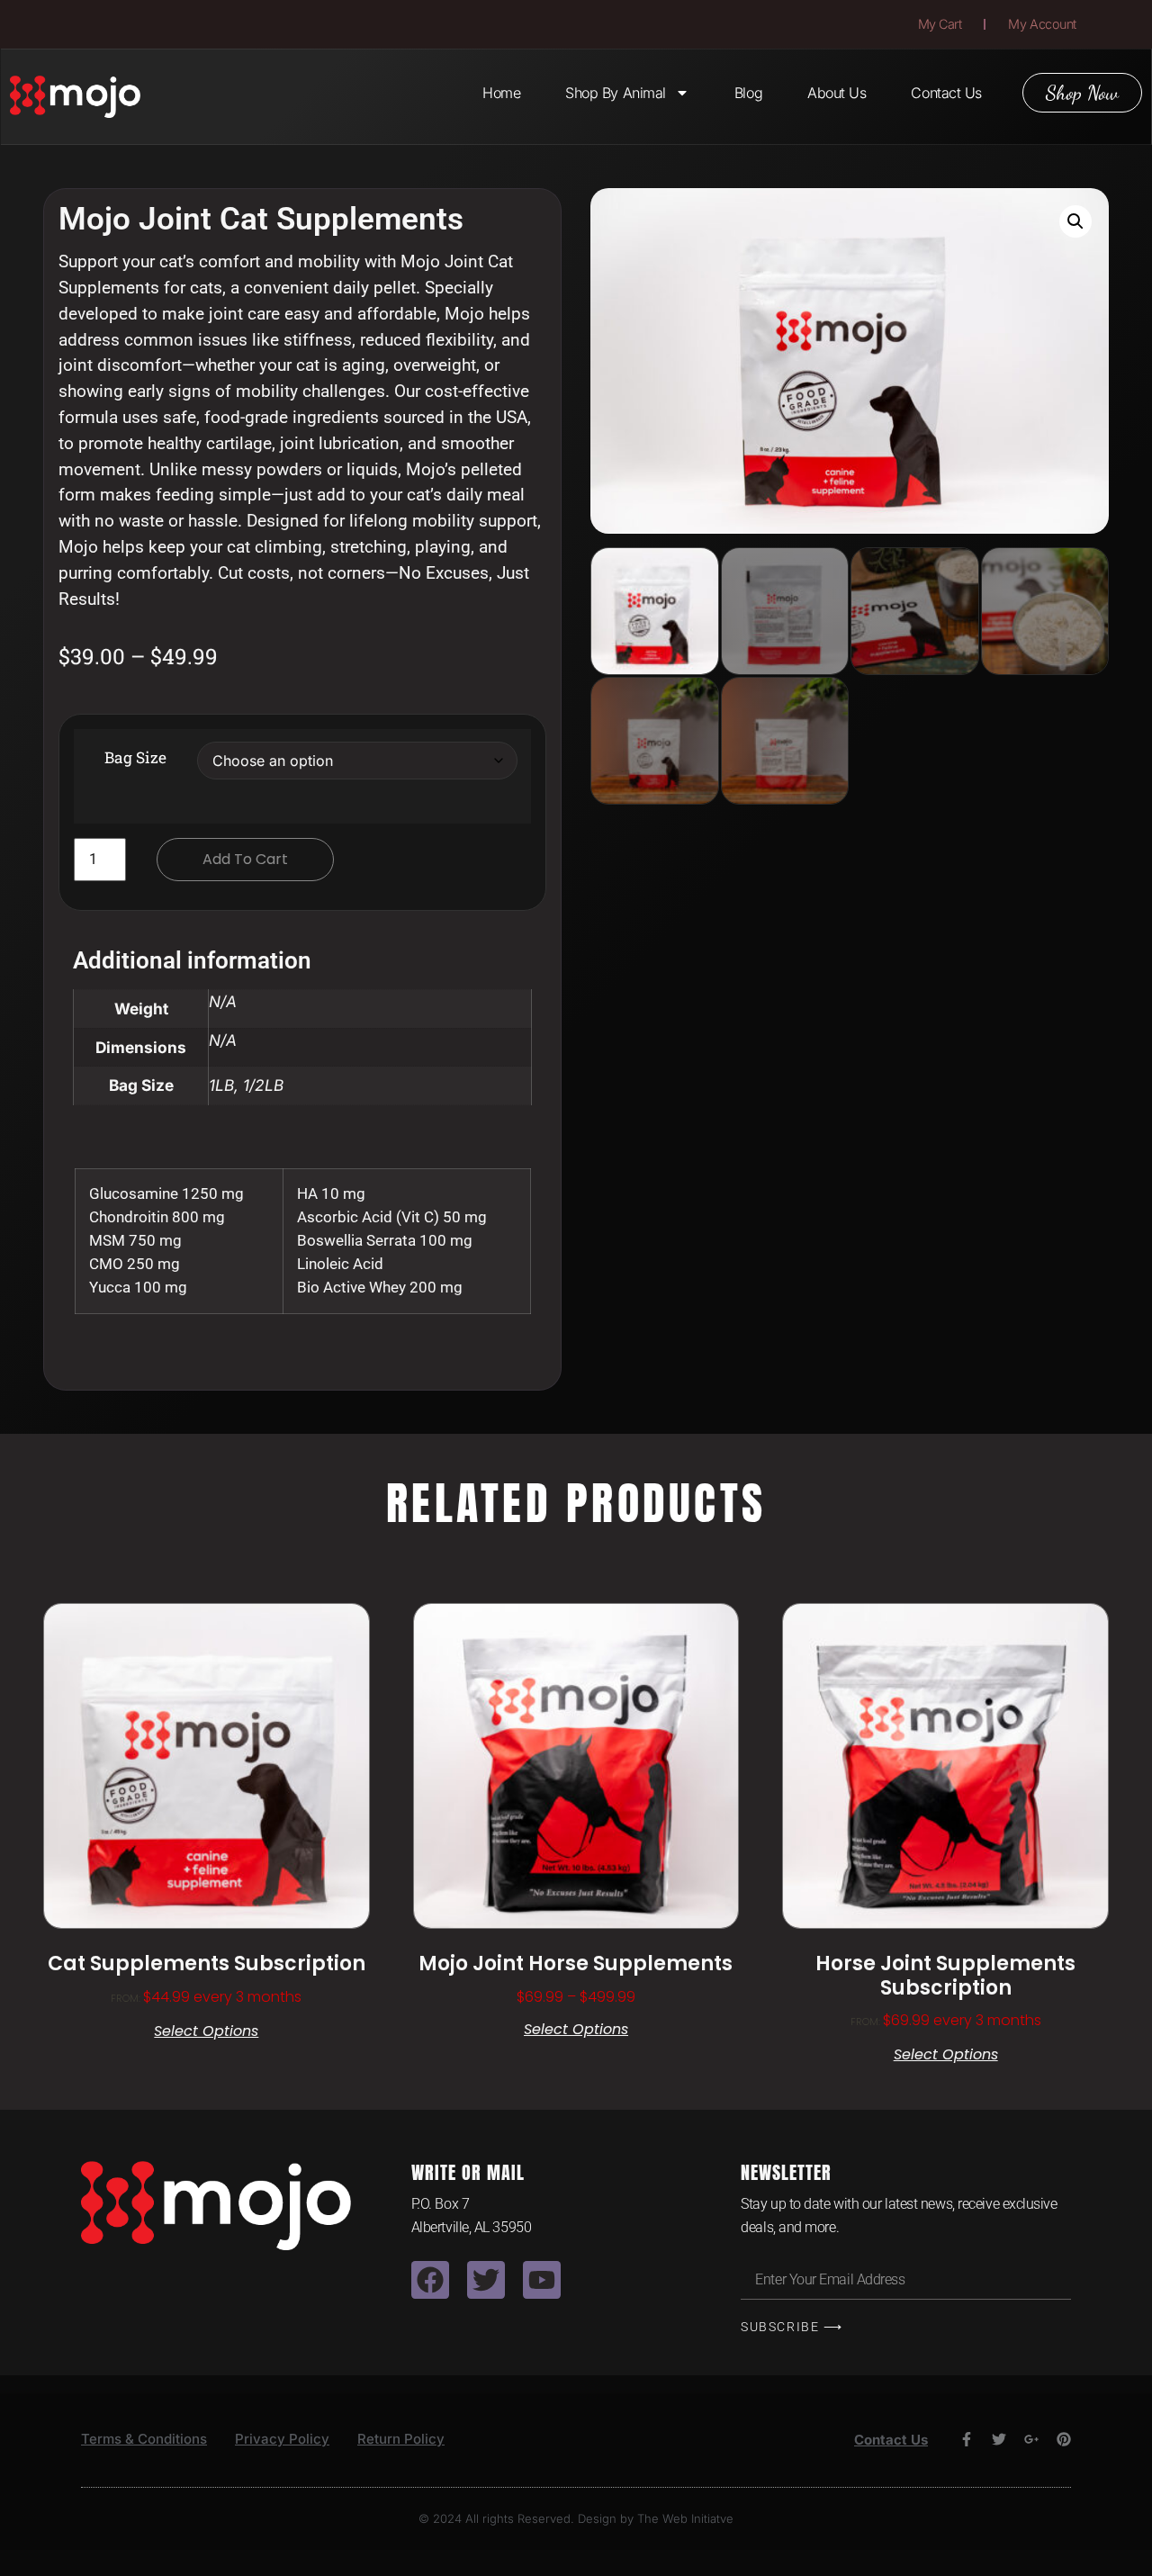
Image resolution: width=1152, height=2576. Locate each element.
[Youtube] (542, 2280)
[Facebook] (430, 2280)
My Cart (940, 24)
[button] (1075, 221)
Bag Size (135, 757)
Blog (748, 93)
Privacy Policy (282, 2439)
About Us (837, 93)
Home (501, 93)
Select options (206, 2031)
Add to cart (245, 859)
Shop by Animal (616, 93)
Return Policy (401, 2439)
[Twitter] (486, 2280)
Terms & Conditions (144, 2439)
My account (1042, 24)
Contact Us (946, 93)
